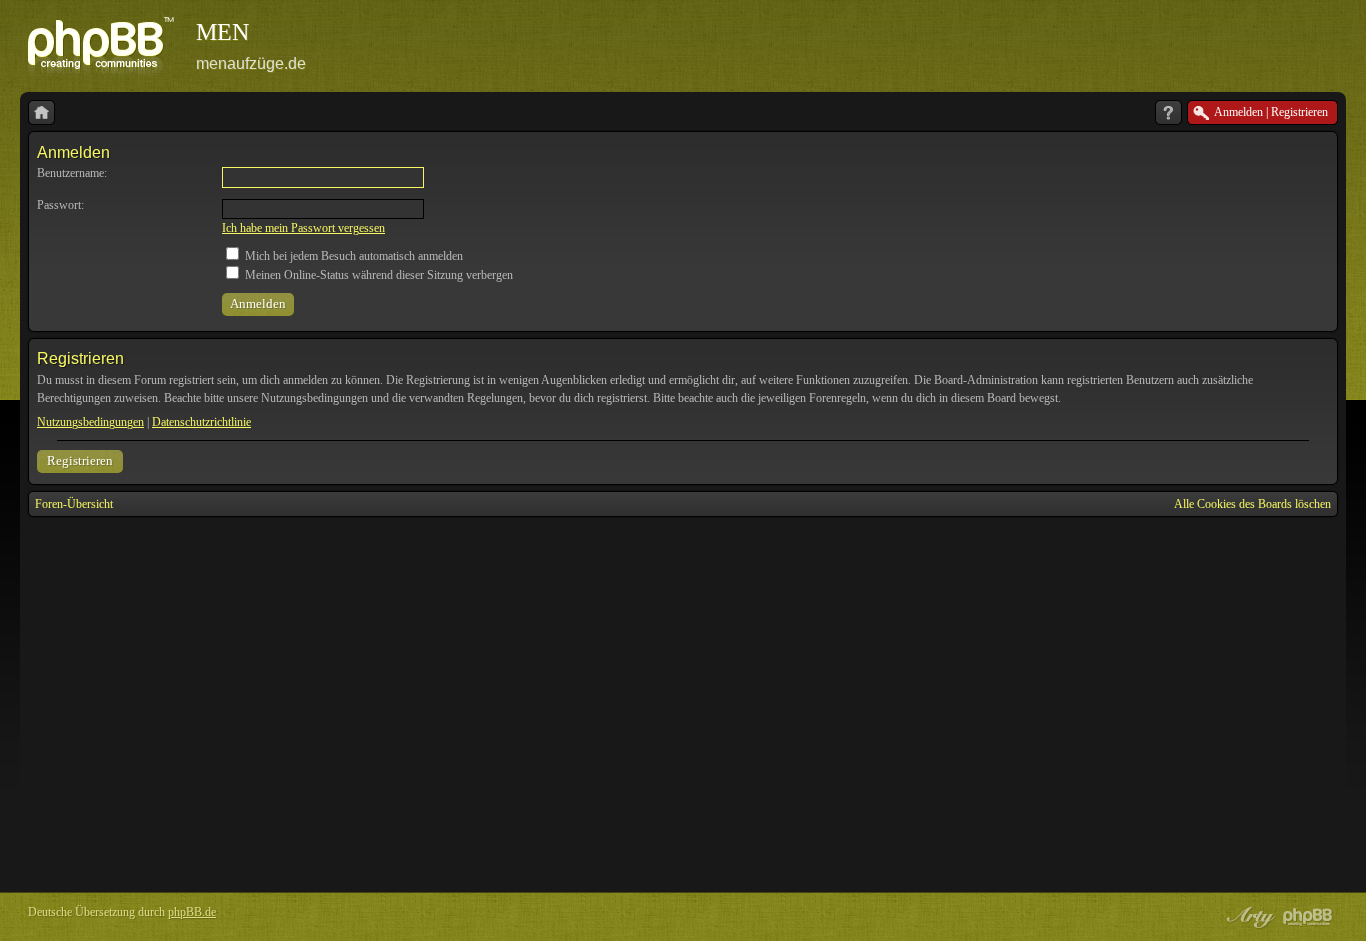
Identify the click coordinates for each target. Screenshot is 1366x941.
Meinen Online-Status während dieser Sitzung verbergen (377, 275)
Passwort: (60, 205)
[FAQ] (1168, 112)
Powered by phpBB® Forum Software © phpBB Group (1308, 917)
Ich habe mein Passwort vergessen (303, 228)
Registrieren (80, 460)
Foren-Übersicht (74, 504)
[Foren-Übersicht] (41, 112)
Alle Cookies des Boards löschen (1252, 504)
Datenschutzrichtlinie (201, 422)
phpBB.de (192, 912)
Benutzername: (72, 173)
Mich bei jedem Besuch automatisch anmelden (352, 256)
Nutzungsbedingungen (90, 422)
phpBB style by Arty (1248, 917)
